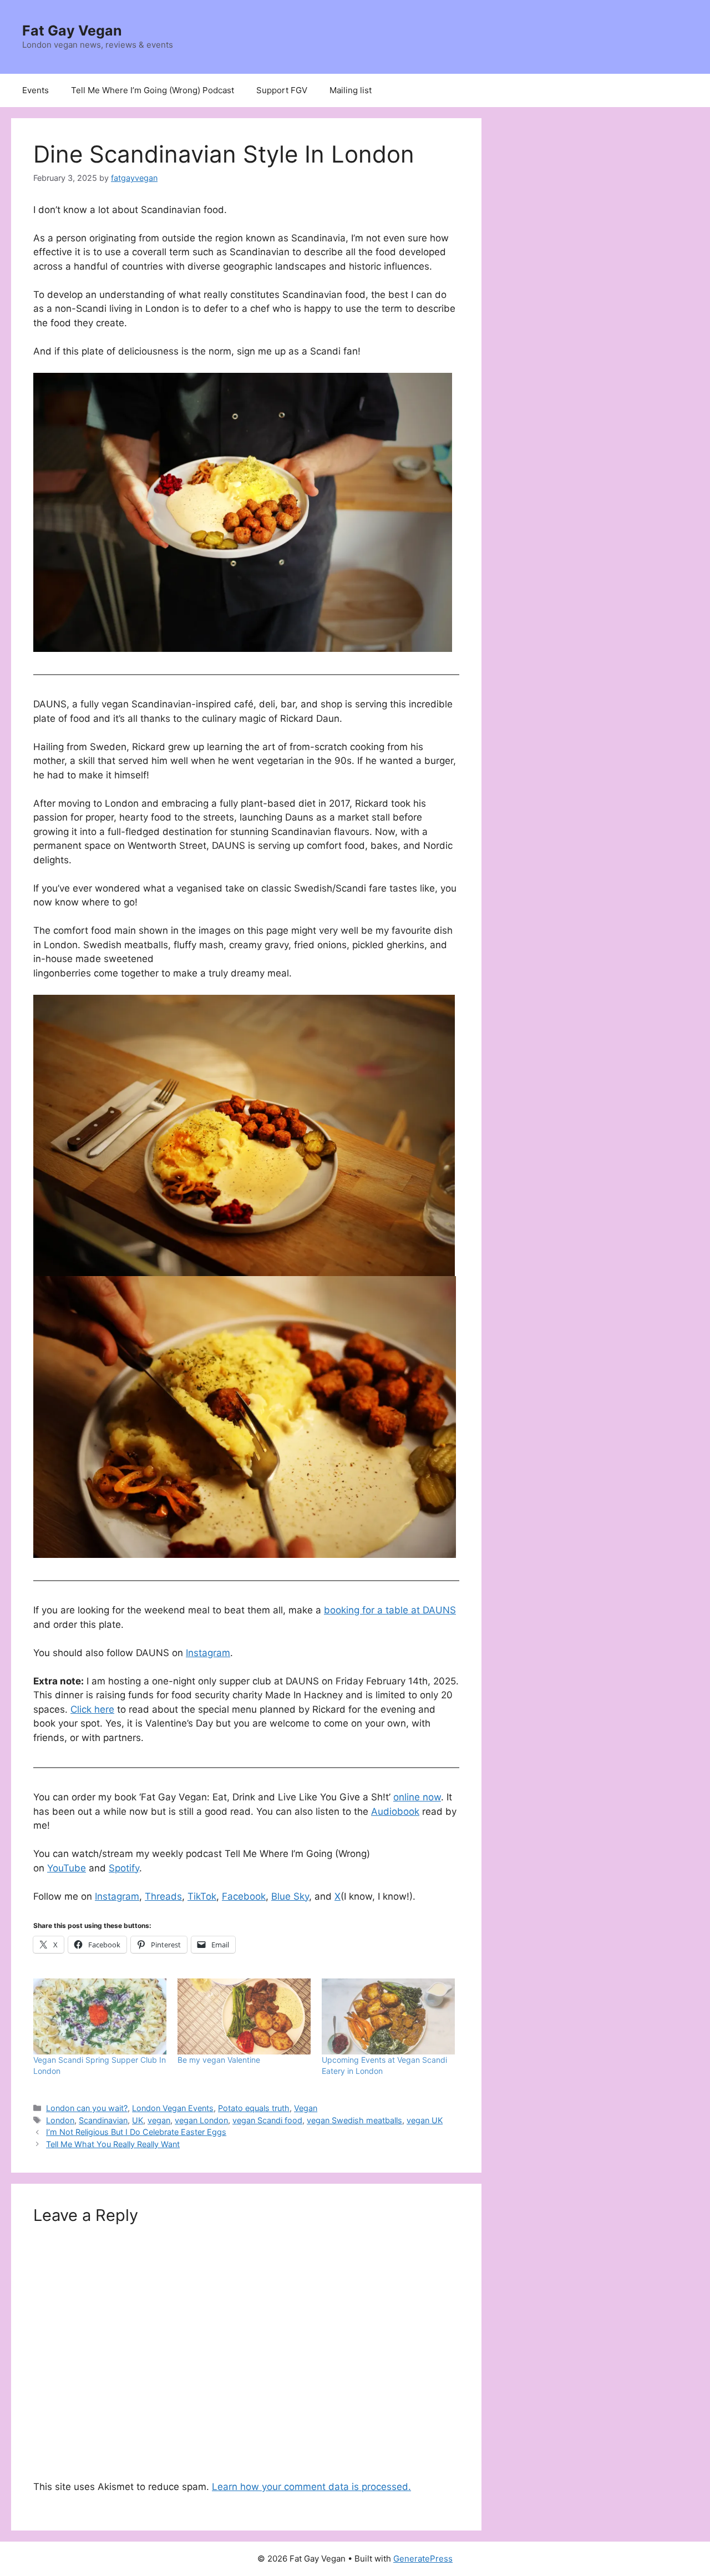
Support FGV (282, 90)
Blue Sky (290, 1896)
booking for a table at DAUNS (390, 1610)
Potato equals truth (254, 2108)
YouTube (67, 1868)
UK (138, 2120)
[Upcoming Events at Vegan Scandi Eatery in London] (388, 2016)
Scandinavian (103, 2120)
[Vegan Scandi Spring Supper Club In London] (100, 2016)
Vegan (306, 2108)
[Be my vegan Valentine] (244, 2016)
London (60, 2120)
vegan (159, 2120)
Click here (92, 1709)
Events (35, 90)
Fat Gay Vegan (72, 31)
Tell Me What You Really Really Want (113, 2144)
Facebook (244, 1896)
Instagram (208, 1653)
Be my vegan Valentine (219, 2060)
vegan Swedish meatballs (354, 2120)
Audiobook (395, 1811)
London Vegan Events (173, 2108)
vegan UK (425, 2120)
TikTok (202, 1896)
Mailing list (351, 90)
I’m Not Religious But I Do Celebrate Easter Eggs (136, 2132)
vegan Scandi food (267, 2120)
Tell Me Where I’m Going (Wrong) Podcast (153, 90)
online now (417, 1797)
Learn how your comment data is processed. (311, 2487)
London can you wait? (87, 2108)
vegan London (201, 2120)
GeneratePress (423, 2559)
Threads (163, 1896)
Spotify (124, 1868)
